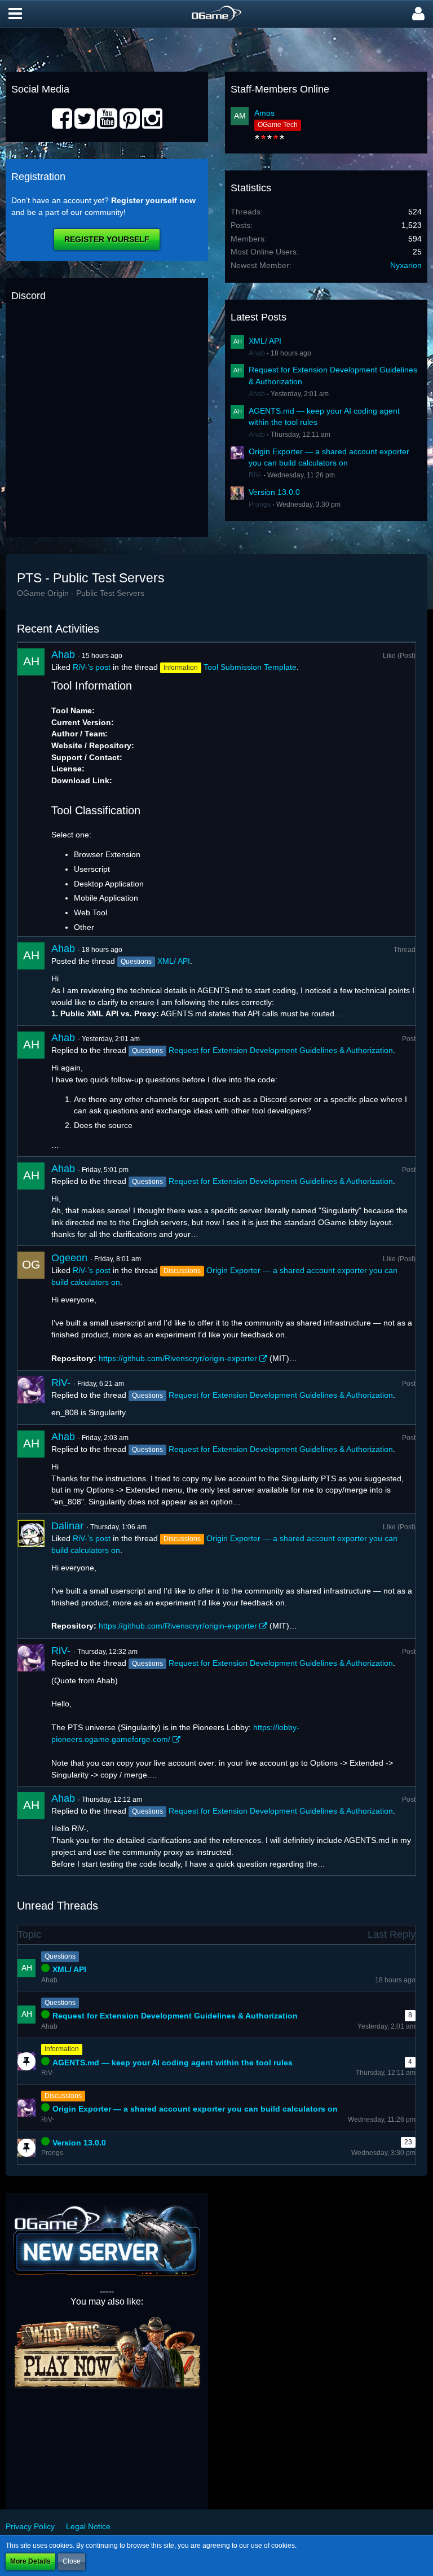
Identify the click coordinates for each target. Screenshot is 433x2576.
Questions (60, 1956)
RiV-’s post (92, 667)
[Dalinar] (31, 1576)
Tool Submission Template (250, 667)
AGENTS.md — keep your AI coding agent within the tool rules (173, 2062)
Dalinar (67, 1526)
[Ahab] (31, 789)
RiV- (255, 475)
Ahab (257, 353)
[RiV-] (31, 1397)
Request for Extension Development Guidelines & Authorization (281, 1050)
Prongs (260, 504)
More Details (30, 2561)
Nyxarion (406, 265)
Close (72, 2561)
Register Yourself (107, 239)
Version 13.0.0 (274, 492)
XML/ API (265, 341)
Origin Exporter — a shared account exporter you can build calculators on (195, 2109)
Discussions (63, 2096)
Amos (264, 113)
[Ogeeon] (31, 1308)
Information (62, 2049)
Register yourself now (153, 200)
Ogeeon (69, 1258)
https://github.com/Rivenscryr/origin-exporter (178, 1358)
